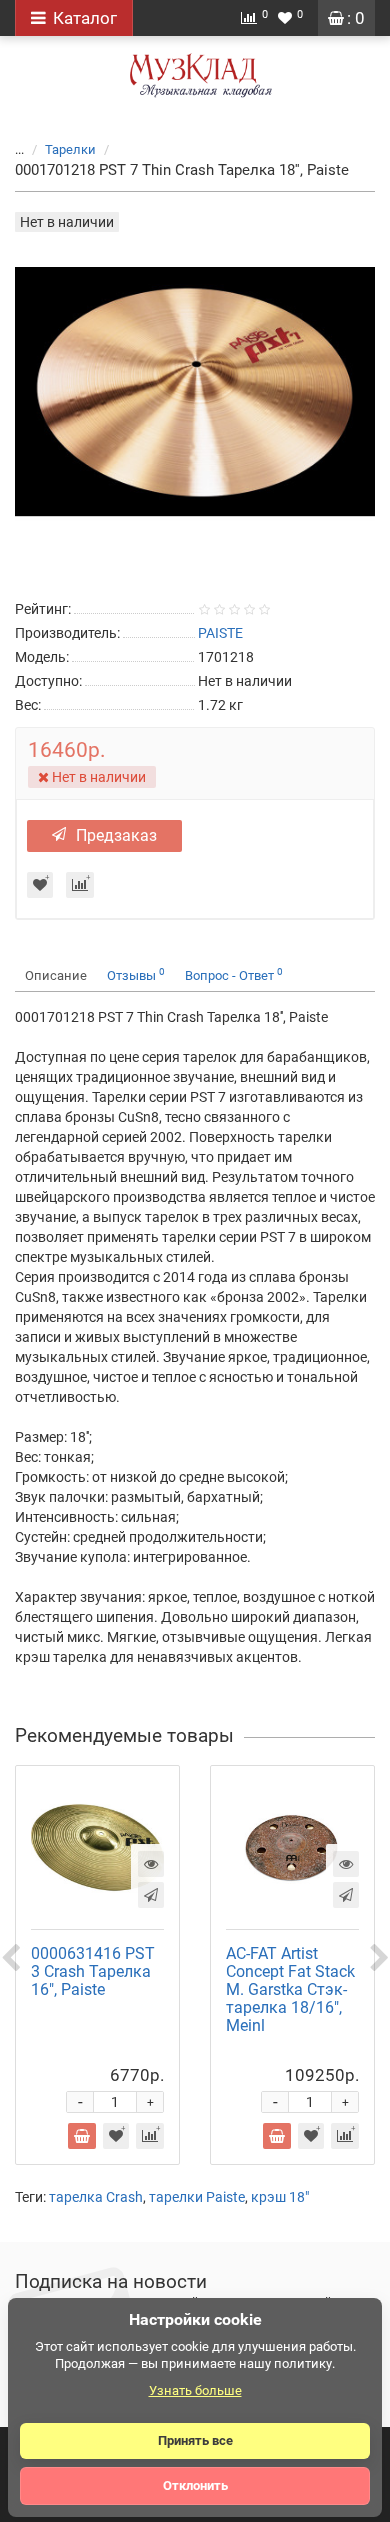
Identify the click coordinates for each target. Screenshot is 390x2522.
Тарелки (70, 149)
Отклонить (195, 2485)
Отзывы (136, 974)
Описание (56, 975)
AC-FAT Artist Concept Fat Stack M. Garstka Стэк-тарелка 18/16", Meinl (290, 1989)
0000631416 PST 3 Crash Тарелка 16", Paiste (93, 1971)
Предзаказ (116, 835)
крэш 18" (280, 2197)
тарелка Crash (96, 2197)
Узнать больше (195, 2390)
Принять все (195, 2440)
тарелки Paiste (197, 2197)
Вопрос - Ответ (234, 974)
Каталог (85, 18)
